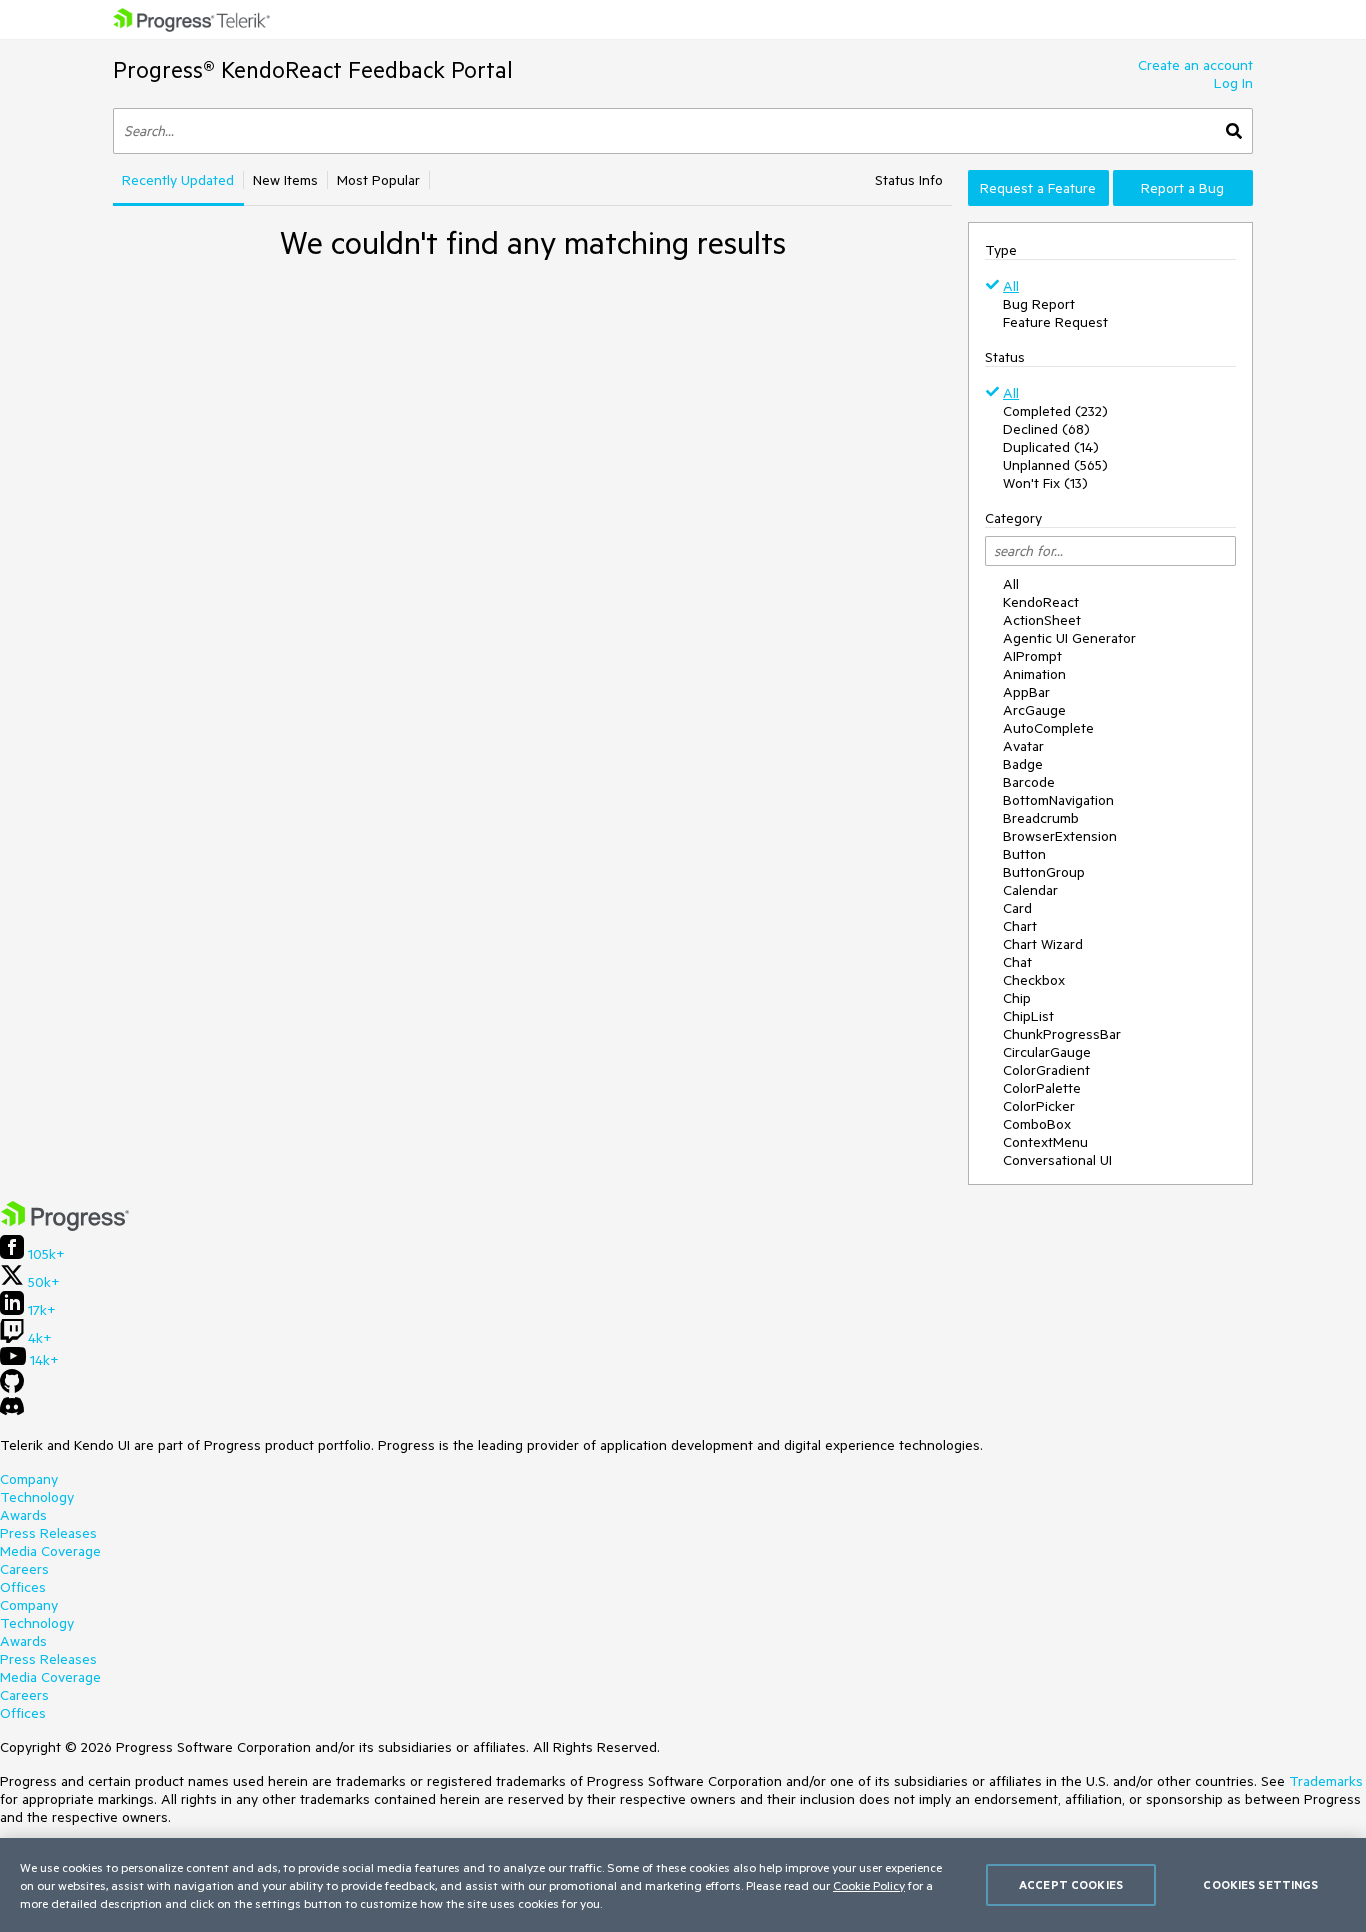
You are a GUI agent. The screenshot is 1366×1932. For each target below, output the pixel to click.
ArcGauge (1034, 710)
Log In (1233, 83)
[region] (683, 1885)
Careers (24, 1569)
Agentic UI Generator (1069, 638)
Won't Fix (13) (1045, 483)
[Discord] (12, 1411)
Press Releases (48, 1533)
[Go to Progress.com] (65, 1226)
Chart (1020, 926)
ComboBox (1037, 1124)
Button (1024, 854)
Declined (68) (1046, 429)
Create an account (1195, 65)
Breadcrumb (1041, 818)
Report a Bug (1182, 188)
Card (1017, 908)
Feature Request (1055, 322)
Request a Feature (1038, 188)
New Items (285, 180)
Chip (1017, 998)
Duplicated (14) (1051, 447)
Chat (1017, 962)
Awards (23, 1515)
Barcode (1029, 782)
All (1011, 286)
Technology (37, 1497)
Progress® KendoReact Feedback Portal (313, 69)
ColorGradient (1046, 1070)
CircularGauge (1047, 1052)
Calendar (1030, 890)
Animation (1034, 674)
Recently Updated (178, 180)
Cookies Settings (1260, 1884)
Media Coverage (50, 1551)
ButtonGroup (1044, 872)
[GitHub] (12, 1388)
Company (29, 1479)
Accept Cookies (1071, 1884)
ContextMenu (1045, 1142)
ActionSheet (1042, 620)
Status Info (909, 180)
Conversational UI (1057, 1160)
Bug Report (1039, 304)
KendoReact (1041, 602)
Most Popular (378, 180)
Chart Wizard (1043, 944)
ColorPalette (1042, 1088)
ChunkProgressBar (1062, 1034)
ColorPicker (1039, 1106)
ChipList (1028, 1016)
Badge (1023, 764)
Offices (23, 1587)
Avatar (1023, 746)
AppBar (1026, 692)
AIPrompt (1032, 656)
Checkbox (1034, 980)
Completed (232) (1055, 411)
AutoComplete (1048, 728)
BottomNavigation (1058, 800)
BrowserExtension (1060, 836)
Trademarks (1326, 1781)
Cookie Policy (869, 1885)
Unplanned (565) (1055, 465)
